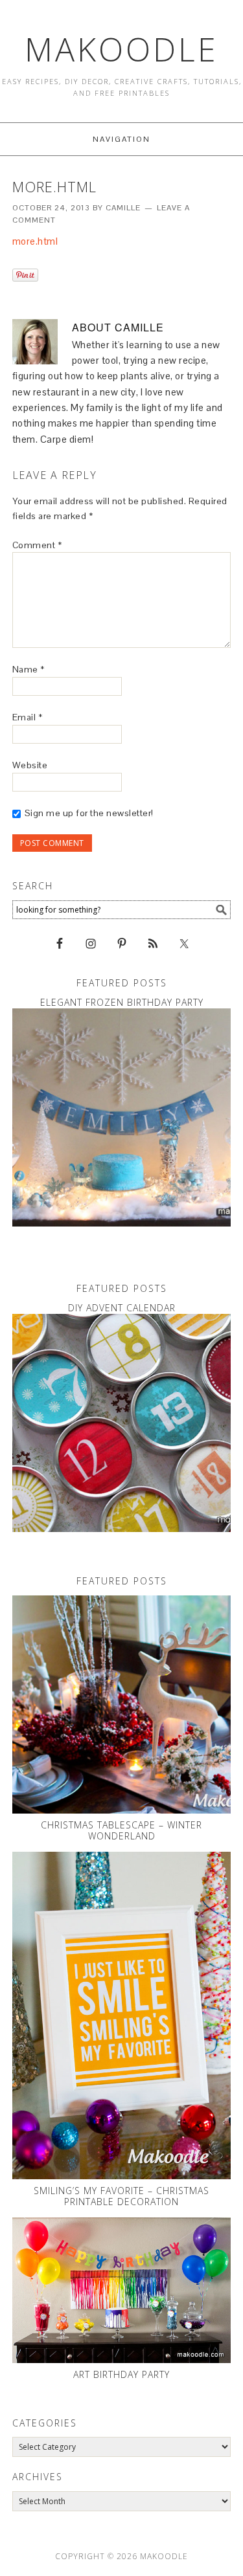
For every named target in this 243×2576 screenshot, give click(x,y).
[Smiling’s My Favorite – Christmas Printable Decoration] (122, 2015)
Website (30, 765)
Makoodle (121, 49)
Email (28, 717)
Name (29, 669)
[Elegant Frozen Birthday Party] (122, 1118)
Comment (37, 545)
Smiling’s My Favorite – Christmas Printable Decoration (121, 2196)
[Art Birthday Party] (122, 2290)
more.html (35, 241)
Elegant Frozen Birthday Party (122, 1002)
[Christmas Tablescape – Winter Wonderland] (122, 1705)
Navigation (121, 139)
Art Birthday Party (121, 2374)
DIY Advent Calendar (122, 1308)
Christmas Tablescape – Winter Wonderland (121, 1830)
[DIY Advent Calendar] (122, 1423)
